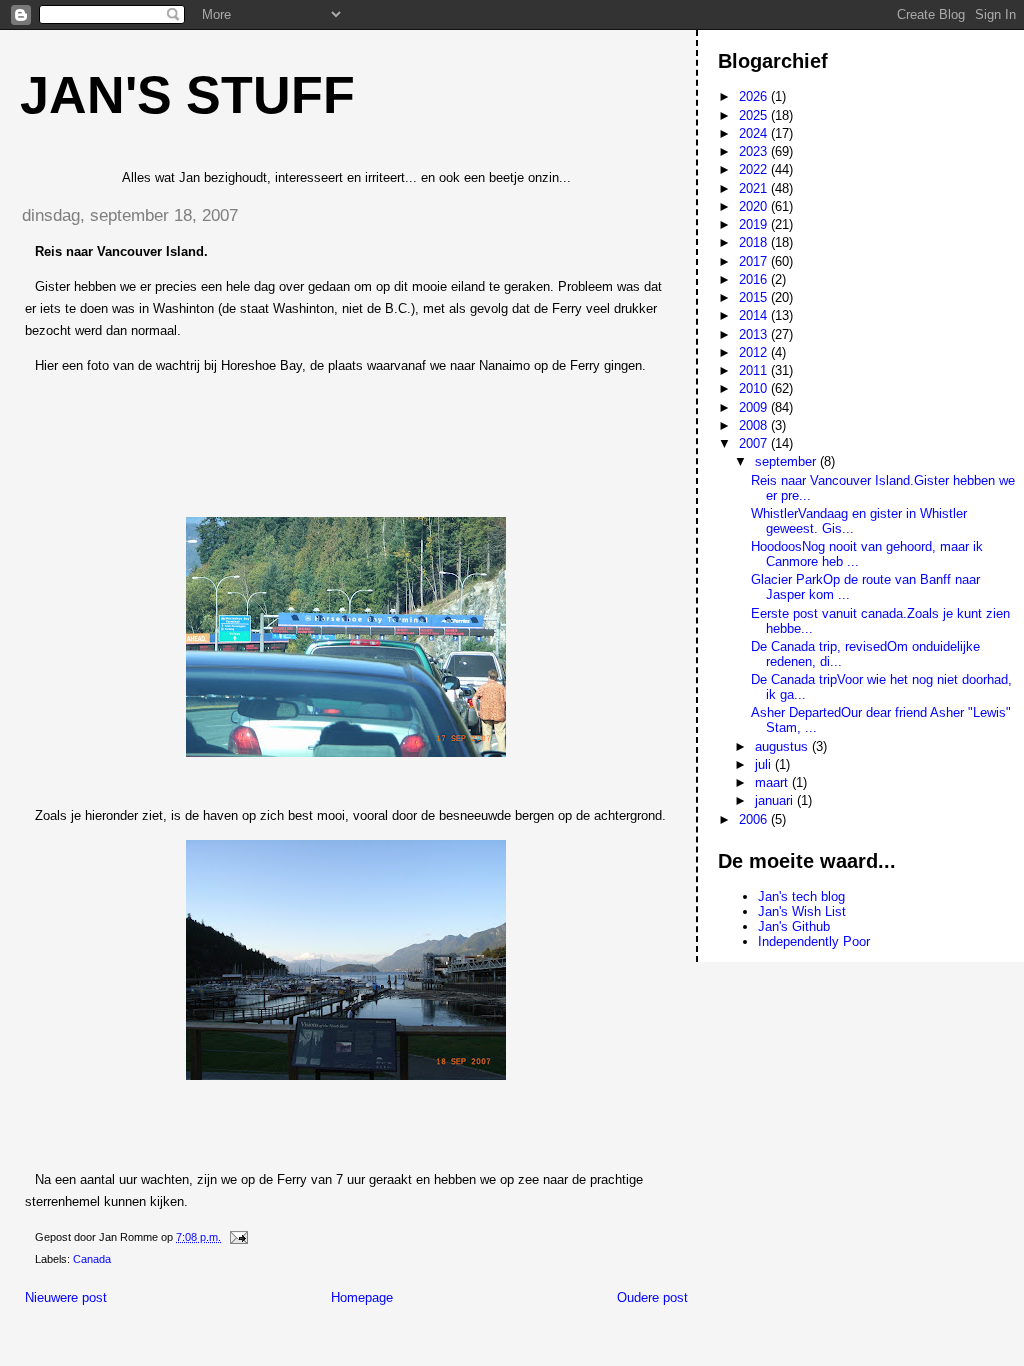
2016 (755, 279)
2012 (755, 352)
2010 (755, 388)
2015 (755, 297)
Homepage (362, 1297)
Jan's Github (794, 926)
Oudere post (652, 1297)
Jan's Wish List (802, 911)
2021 (755, 188)
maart (773, 782)
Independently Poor (814, 941)
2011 (755, 370)
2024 (755, 133)
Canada (92, 1259)
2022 (755, 169)
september (787, 461)
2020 (755, 206)
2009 (755, 407)
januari (776, 800)
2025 (755, 115)
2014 (755, 315)
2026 (755, 96)
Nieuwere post (66, 1297)
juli (765, 764)
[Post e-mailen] (237, 1237)
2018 (755, 242)
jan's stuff (187, 95)
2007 (755, 443)
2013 (755, 334)
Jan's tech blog (801, 896)
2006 (755, 819)
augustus (783, 746)
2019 (755, 224)
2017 (755, 261)
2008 (755, 425)
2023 (755, 151)
